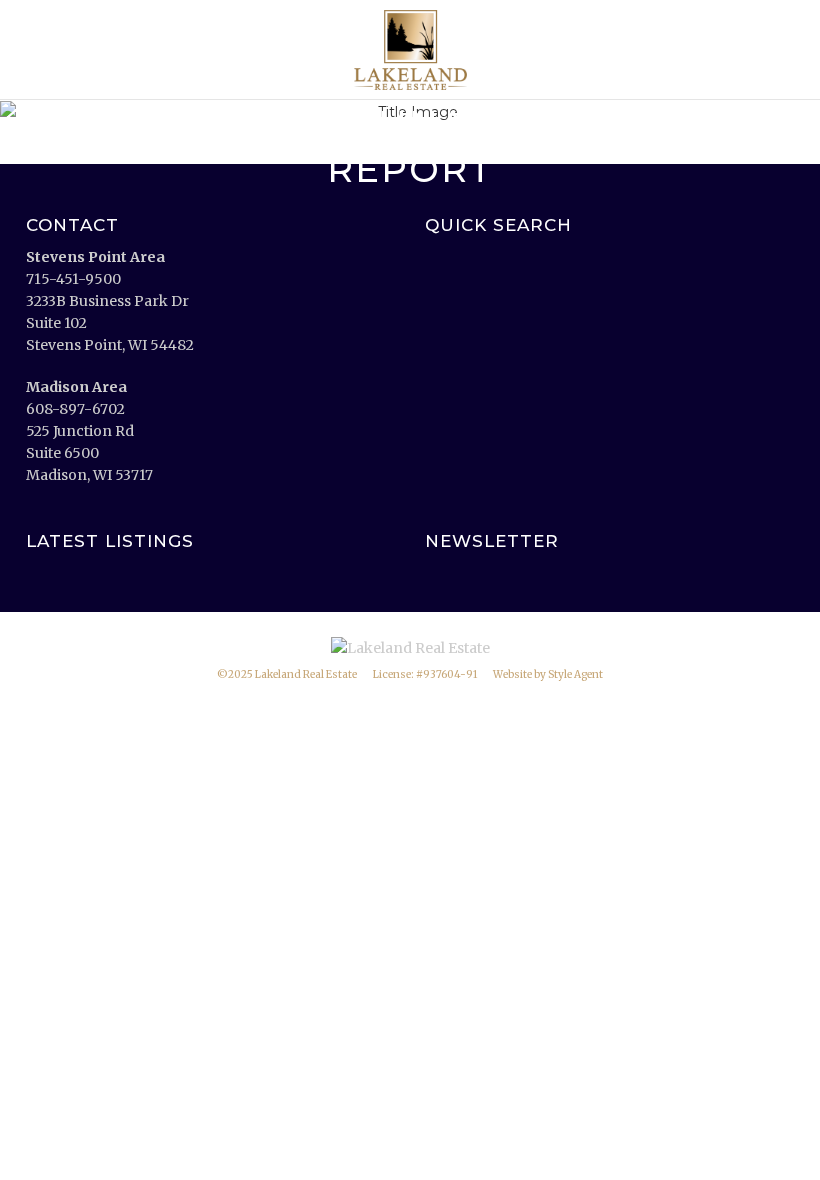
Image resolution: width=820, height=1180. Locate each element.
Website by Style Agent (548, 674)
